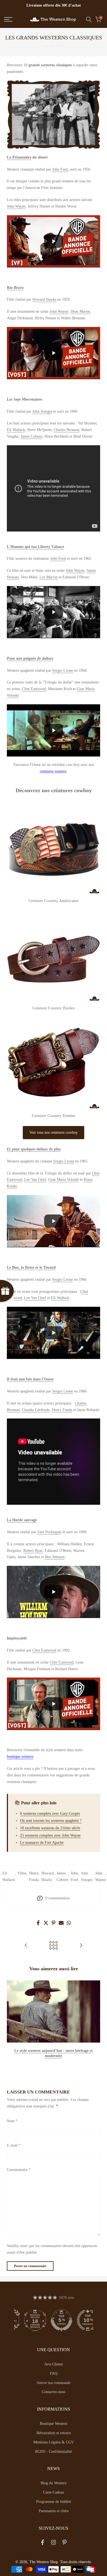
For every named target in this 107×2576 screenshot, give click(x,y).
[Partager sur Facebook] (38, 1923)
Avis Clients (54, 2364)
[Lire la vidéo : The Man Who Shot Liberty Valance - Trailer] (54, 612)
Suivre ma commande (54, 2383)
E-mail (14, 2145)
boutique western (20, 1757)
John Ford (60, 169)
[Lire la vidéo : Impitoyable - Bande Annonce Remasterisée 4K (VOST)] (54, 1704)
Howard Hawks (44, 299)
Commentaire (19, 2170)
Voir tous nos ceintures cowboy (54, 1132)
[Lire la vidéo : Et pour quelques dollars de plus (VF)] (54, 1221)
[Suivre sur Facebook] (43, 2544)
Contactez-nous (54, 2392)
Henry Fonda (62, 1410)
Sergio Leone (63, 670)
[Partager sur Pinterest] (54, 1923)
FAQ (54, 2373)
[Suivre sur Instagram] (54, 2544)
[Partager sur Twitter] (46, 1923)
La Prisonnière (19, 157)
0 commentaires (57, 1898)
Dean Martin (80, 311)
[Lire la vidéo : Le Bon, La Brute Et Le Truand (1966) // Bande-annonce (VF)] (54, 1333)
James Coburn (31, 436)
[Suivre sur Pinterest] (64, 2544)
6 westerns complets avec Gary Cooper (50, 1813)
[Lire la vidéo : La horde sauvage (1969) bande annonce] (54, 1592)
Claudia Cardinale (36, 1410)
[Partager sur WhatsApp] (69, 1923)
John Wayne (16, 206)
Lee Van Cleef (35, 1180)
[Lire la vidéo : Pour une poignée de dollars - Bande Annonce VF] (54, 730)
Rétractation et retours (54, 2433)
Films (22, 1873)
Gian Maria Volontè (64, 1180)
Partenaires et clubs (54, 2511)
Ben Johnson (55, 1557)
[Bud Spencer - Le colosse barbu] (81, 1946)
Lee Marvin (49, 577)
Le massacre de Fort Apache (42, 1843)
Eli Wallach (16, 430)
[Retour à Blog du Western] (54, 1946)
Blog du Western (54, 2483)
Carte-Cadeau (54, 2492)
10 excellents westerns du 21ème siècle (50, 1828)
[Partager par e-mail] (61, 1923)
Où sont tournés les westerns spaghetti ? (51, 1821)
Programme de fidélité (54, 2502)
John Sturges (42, 411)
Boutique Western (54, 2424)
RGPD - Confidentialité (54, 2452)
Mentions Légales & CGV (54, 2442)
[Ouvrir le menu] (15, 19)
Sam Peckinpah (49, 1532)
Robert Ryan (33, 1551)
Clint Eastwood (34, 689)
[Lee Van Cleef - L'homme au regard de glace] (26, 1946)
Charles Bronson (67, 430)
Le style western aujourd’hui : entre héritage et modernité (54, 2053)
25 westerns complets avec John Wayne (50, 1835)
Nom (12, 2121)
